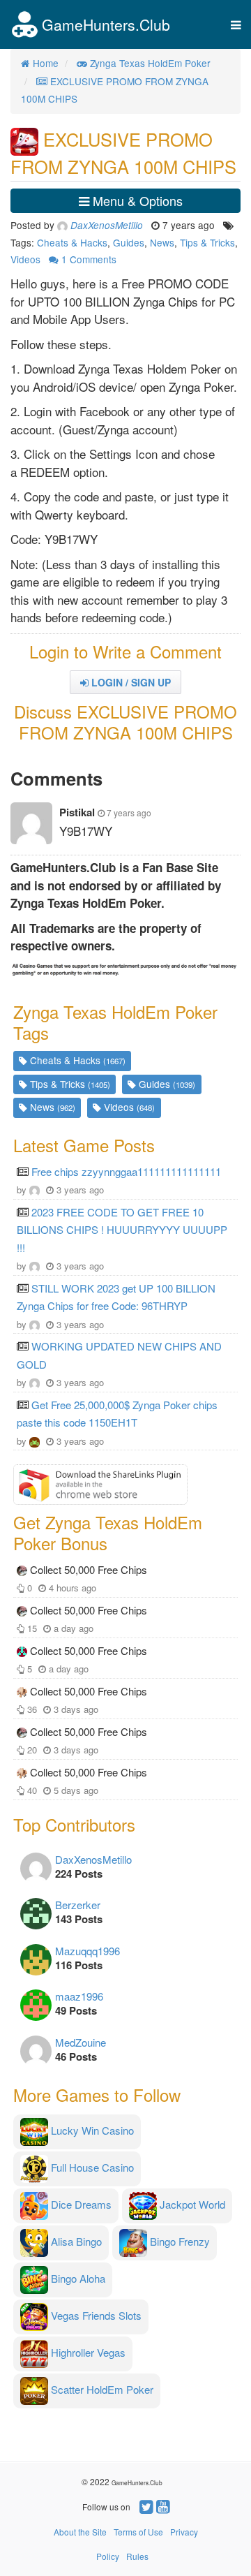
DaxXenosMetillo (93, 1859)
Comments (89, 259)
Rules (137, 2556)
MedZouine (81, 2042)
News (162, 242)
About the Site (80, 2532)
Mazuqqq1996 (88, 1951)
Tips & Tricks (207, 242)
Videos (25, 259)
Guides (129, 242)
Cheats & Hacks (72, 242)
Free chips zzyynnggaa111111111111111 (126, 1171)
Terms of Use (138, 2532)
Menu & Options (136, 200)
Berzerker (78, 1905)
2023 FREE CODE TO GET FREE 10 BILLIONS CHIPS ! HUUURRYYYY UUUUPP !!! (122, 1230)
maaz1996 (79, 1996)
